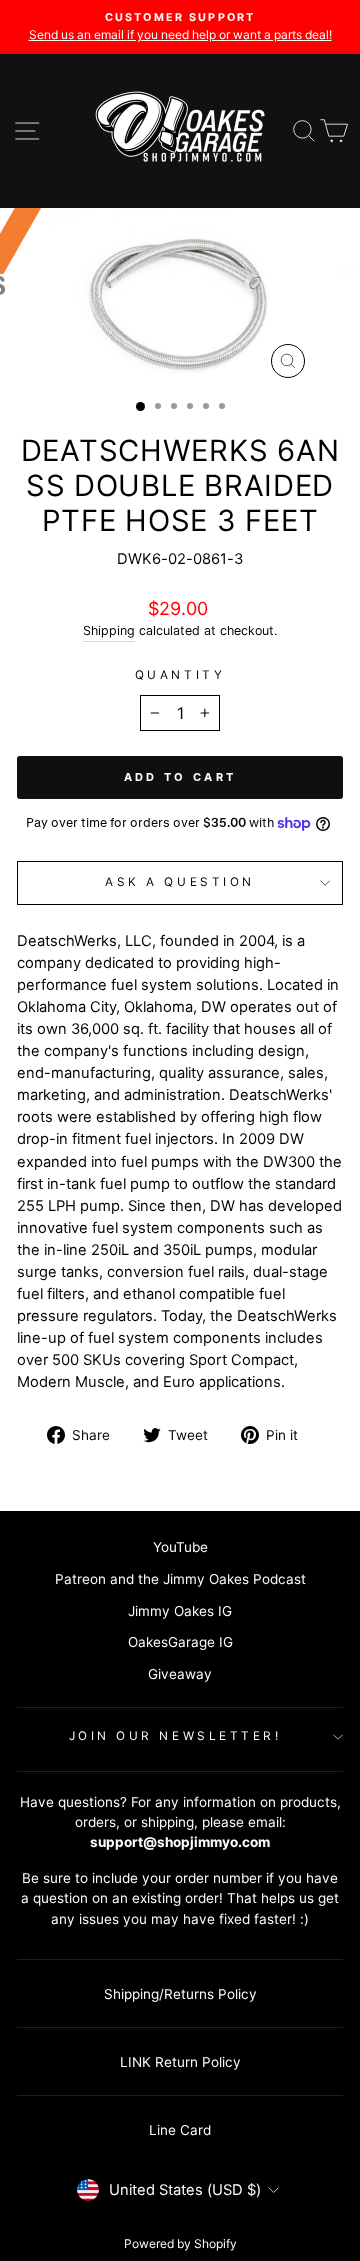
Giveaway (180, 1674)
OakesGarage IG (180, 1642)
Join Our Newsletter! (175, 1736)
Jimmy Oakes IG (180, 1611)
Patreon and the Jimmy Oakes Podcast (180, 1579)
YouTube (180, 1547)
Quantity (180, 675)
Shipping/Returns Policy (180, 1994)
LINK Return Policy (180, 2062)
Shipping (109, 630)
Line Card (180, 2130)
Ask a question (179, 882)
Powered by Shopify (180, 2243)
